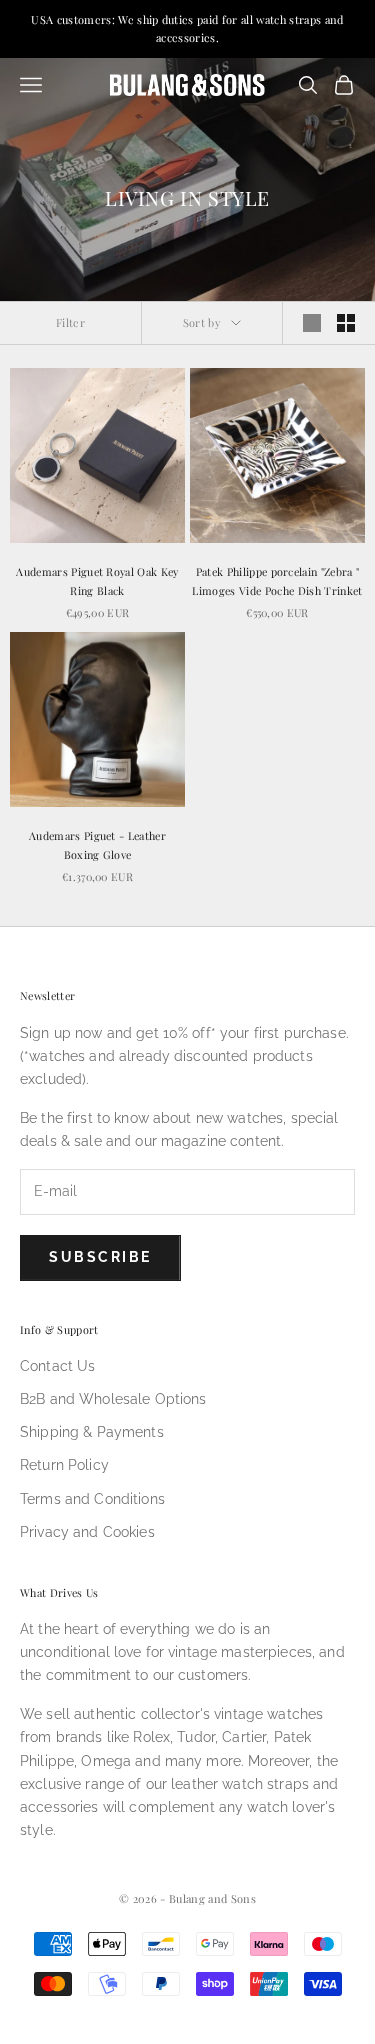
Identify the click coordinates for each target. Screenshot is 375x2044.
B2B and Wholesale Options (113, 1399)
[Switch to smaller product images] (346, 323)
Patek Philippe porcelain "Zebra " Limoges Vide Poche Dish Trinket (277, 580)
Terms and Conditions (92, 1499)
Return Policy (64, 1465)
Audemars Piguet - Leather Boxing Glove (97, 844)
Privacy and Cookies (87, 1532)
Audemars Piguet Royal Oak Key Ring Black (97, 580)
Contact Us (57, 1366)
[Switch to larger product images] (312, 323)
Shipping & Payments (92, 1432)
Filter (70, 322)
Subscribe (100, 1257)
